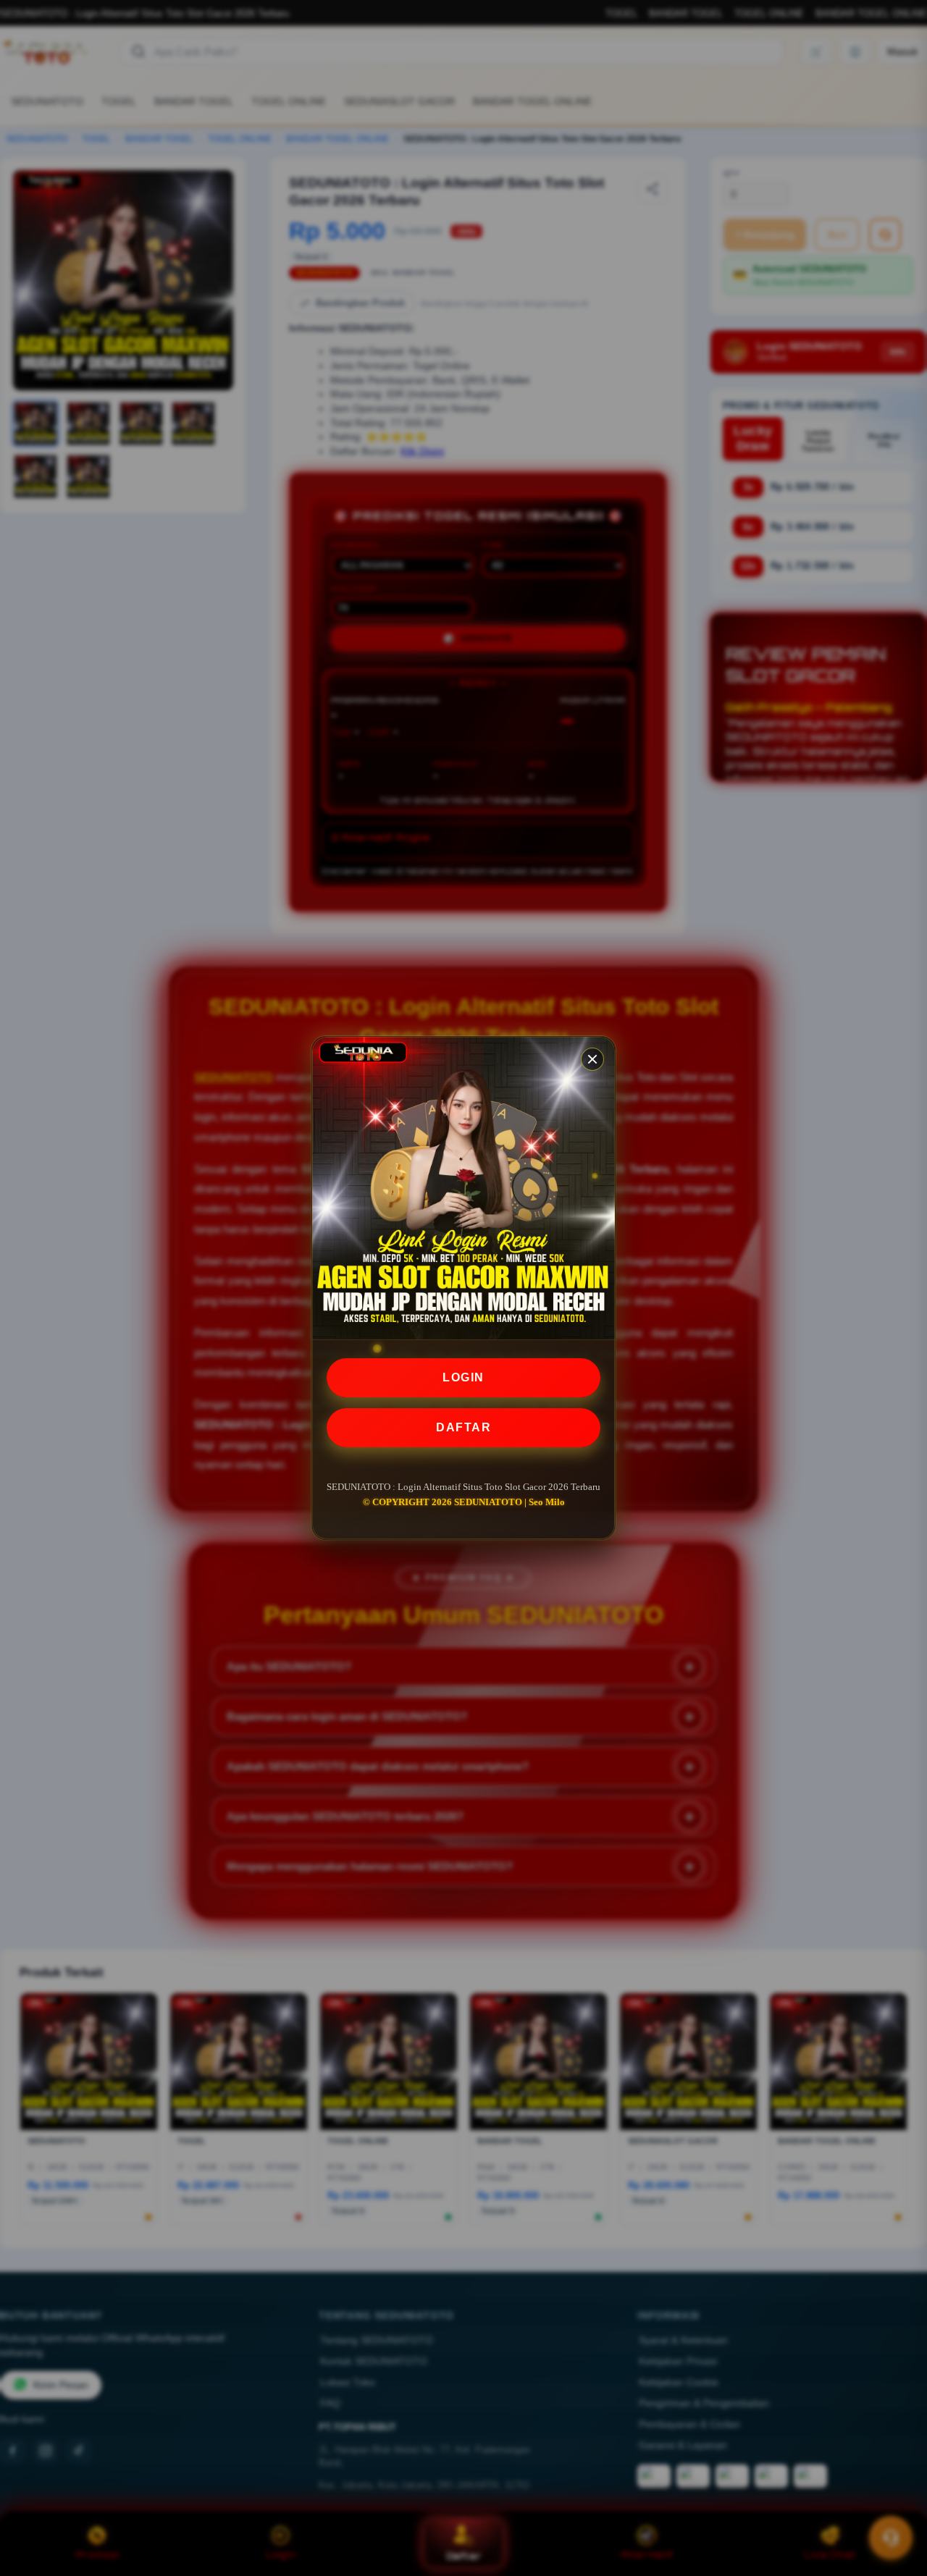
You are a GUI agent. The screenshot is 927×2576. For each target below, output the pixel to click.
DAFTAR (463, 1427)
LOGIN (463, 1377)
